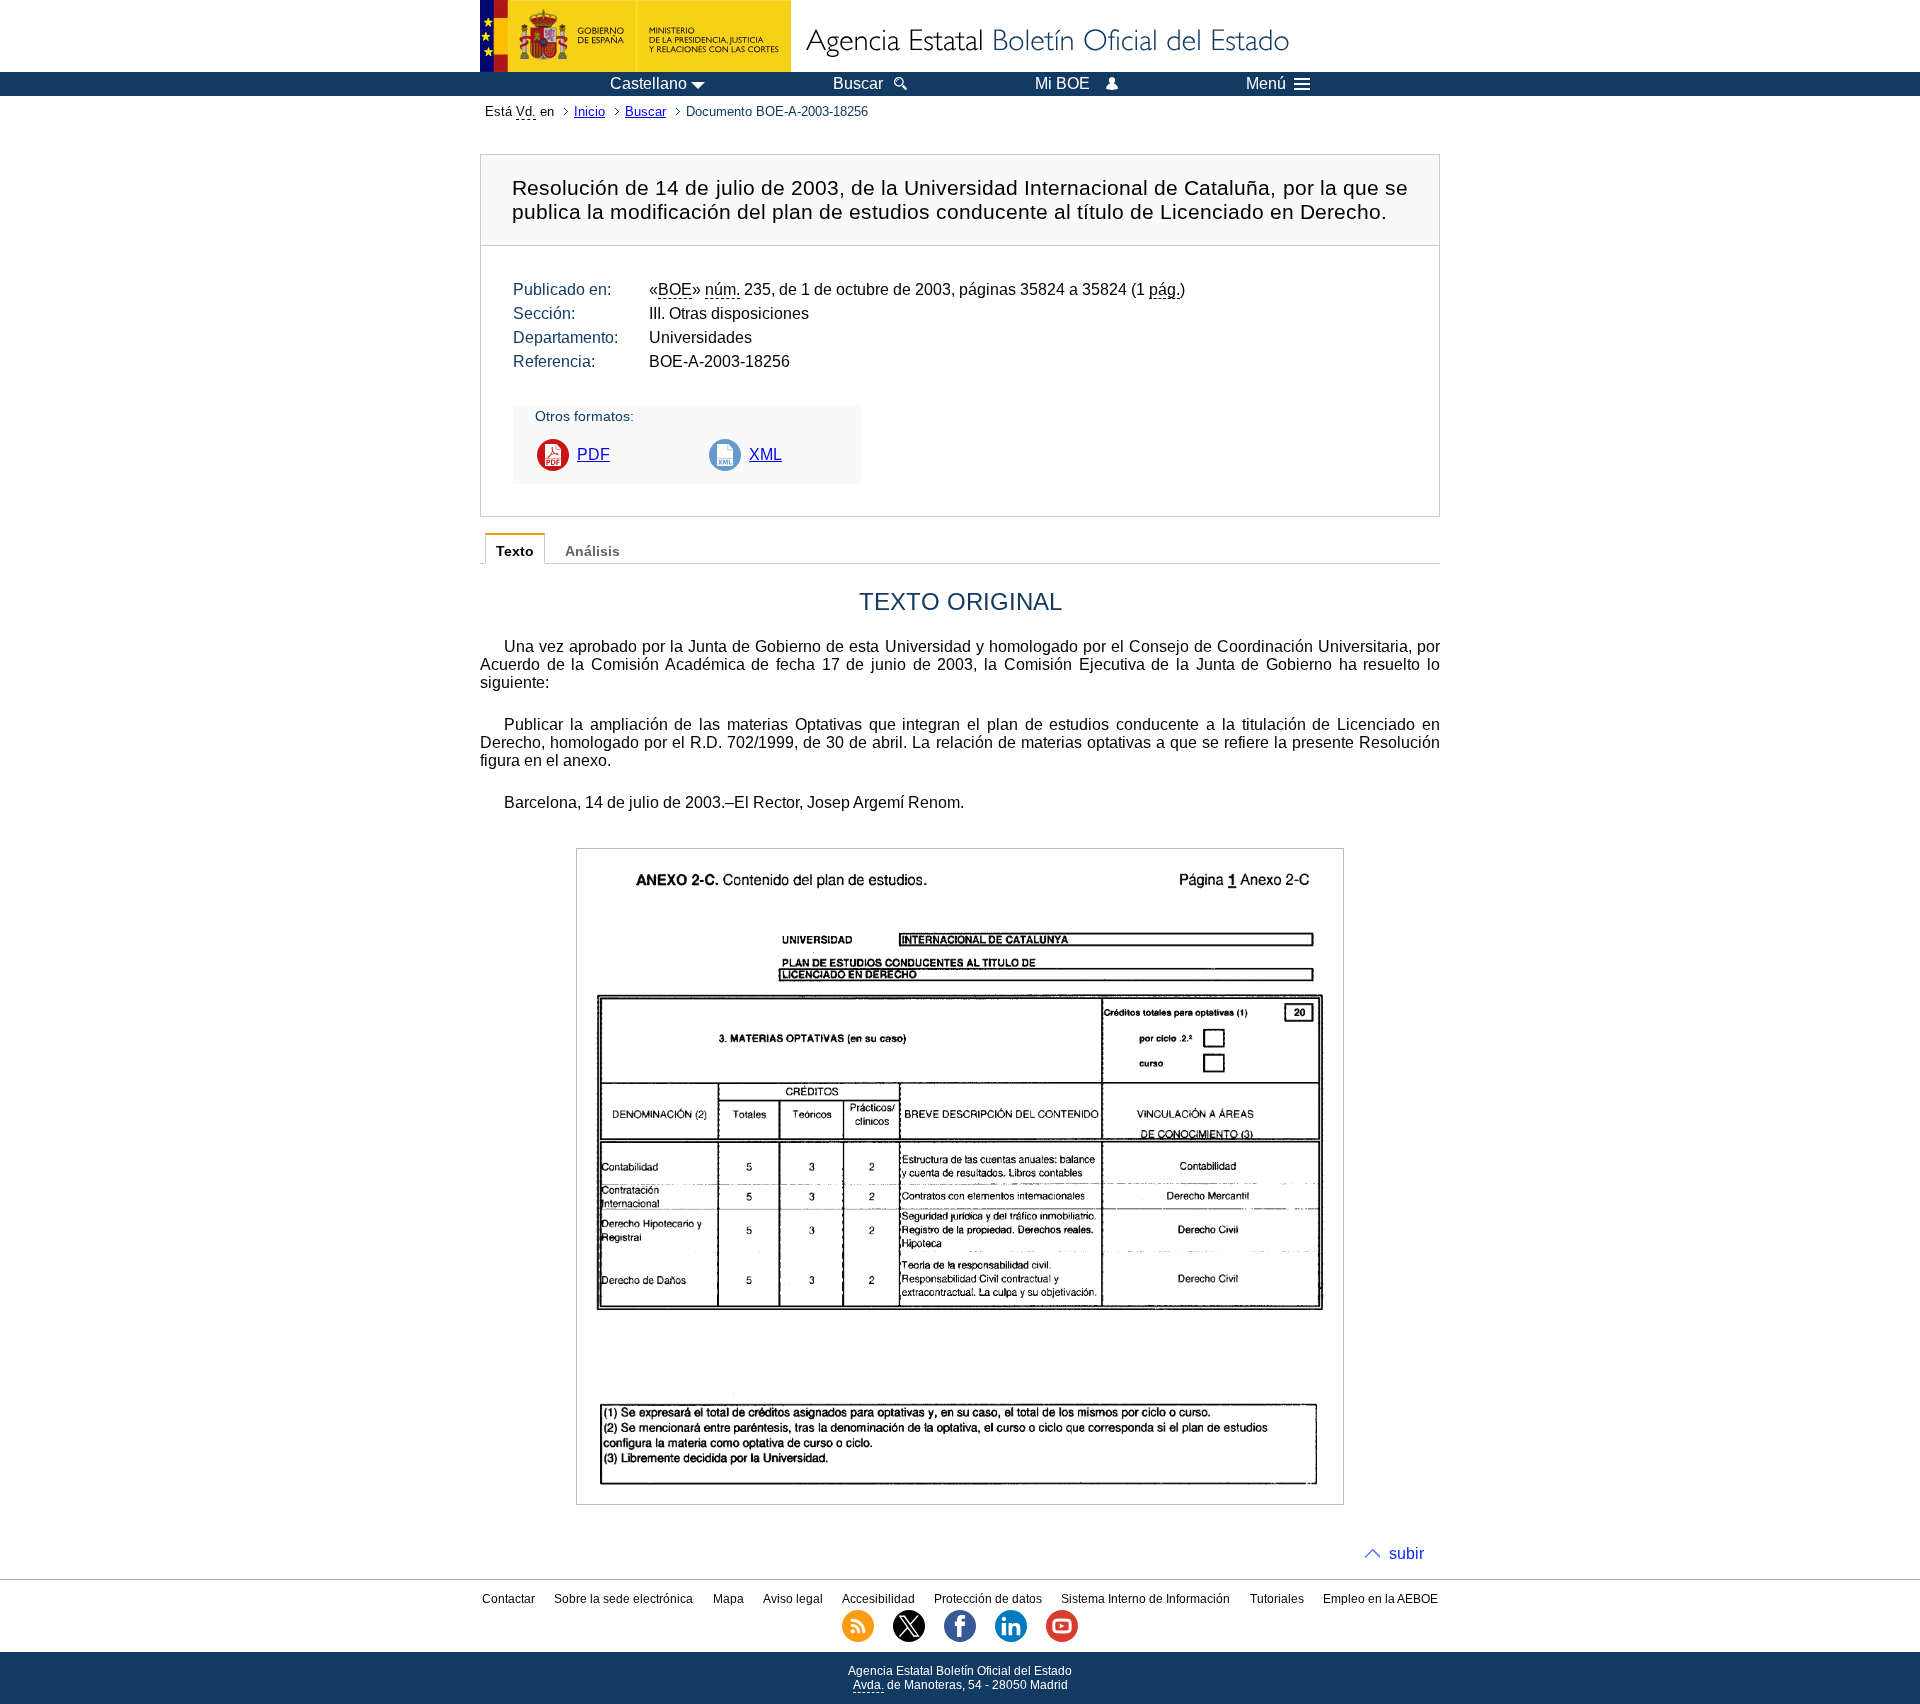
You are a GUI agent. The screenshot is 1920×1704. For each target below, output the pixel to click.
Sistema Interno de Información (1145, 1599)
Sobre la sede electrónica (623, 1599)
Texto (515, 551)
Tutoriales (1277, 1599)
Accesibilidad (878, 1599)
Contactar (508, 1599)
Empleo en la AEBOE (1380, 1599)
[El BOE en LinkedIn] (1011, 1638)
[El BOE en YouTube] (1062, 1638)
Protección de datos (988, 1599)
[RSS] (858, 1638)
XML (765, 454)
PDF (593, 454)
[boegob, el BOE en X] (909, 1638)
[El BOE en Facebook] (960, 1638)
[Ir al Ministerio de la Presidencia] (635, 36)
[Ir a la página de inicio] (1046, 42)
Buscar (645, 111)
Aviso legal (793, 1599)
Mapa (728, 1599)
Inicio (589, 111)
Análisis (592, 551)
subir (1406, 1553)
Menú (1266, 84)
